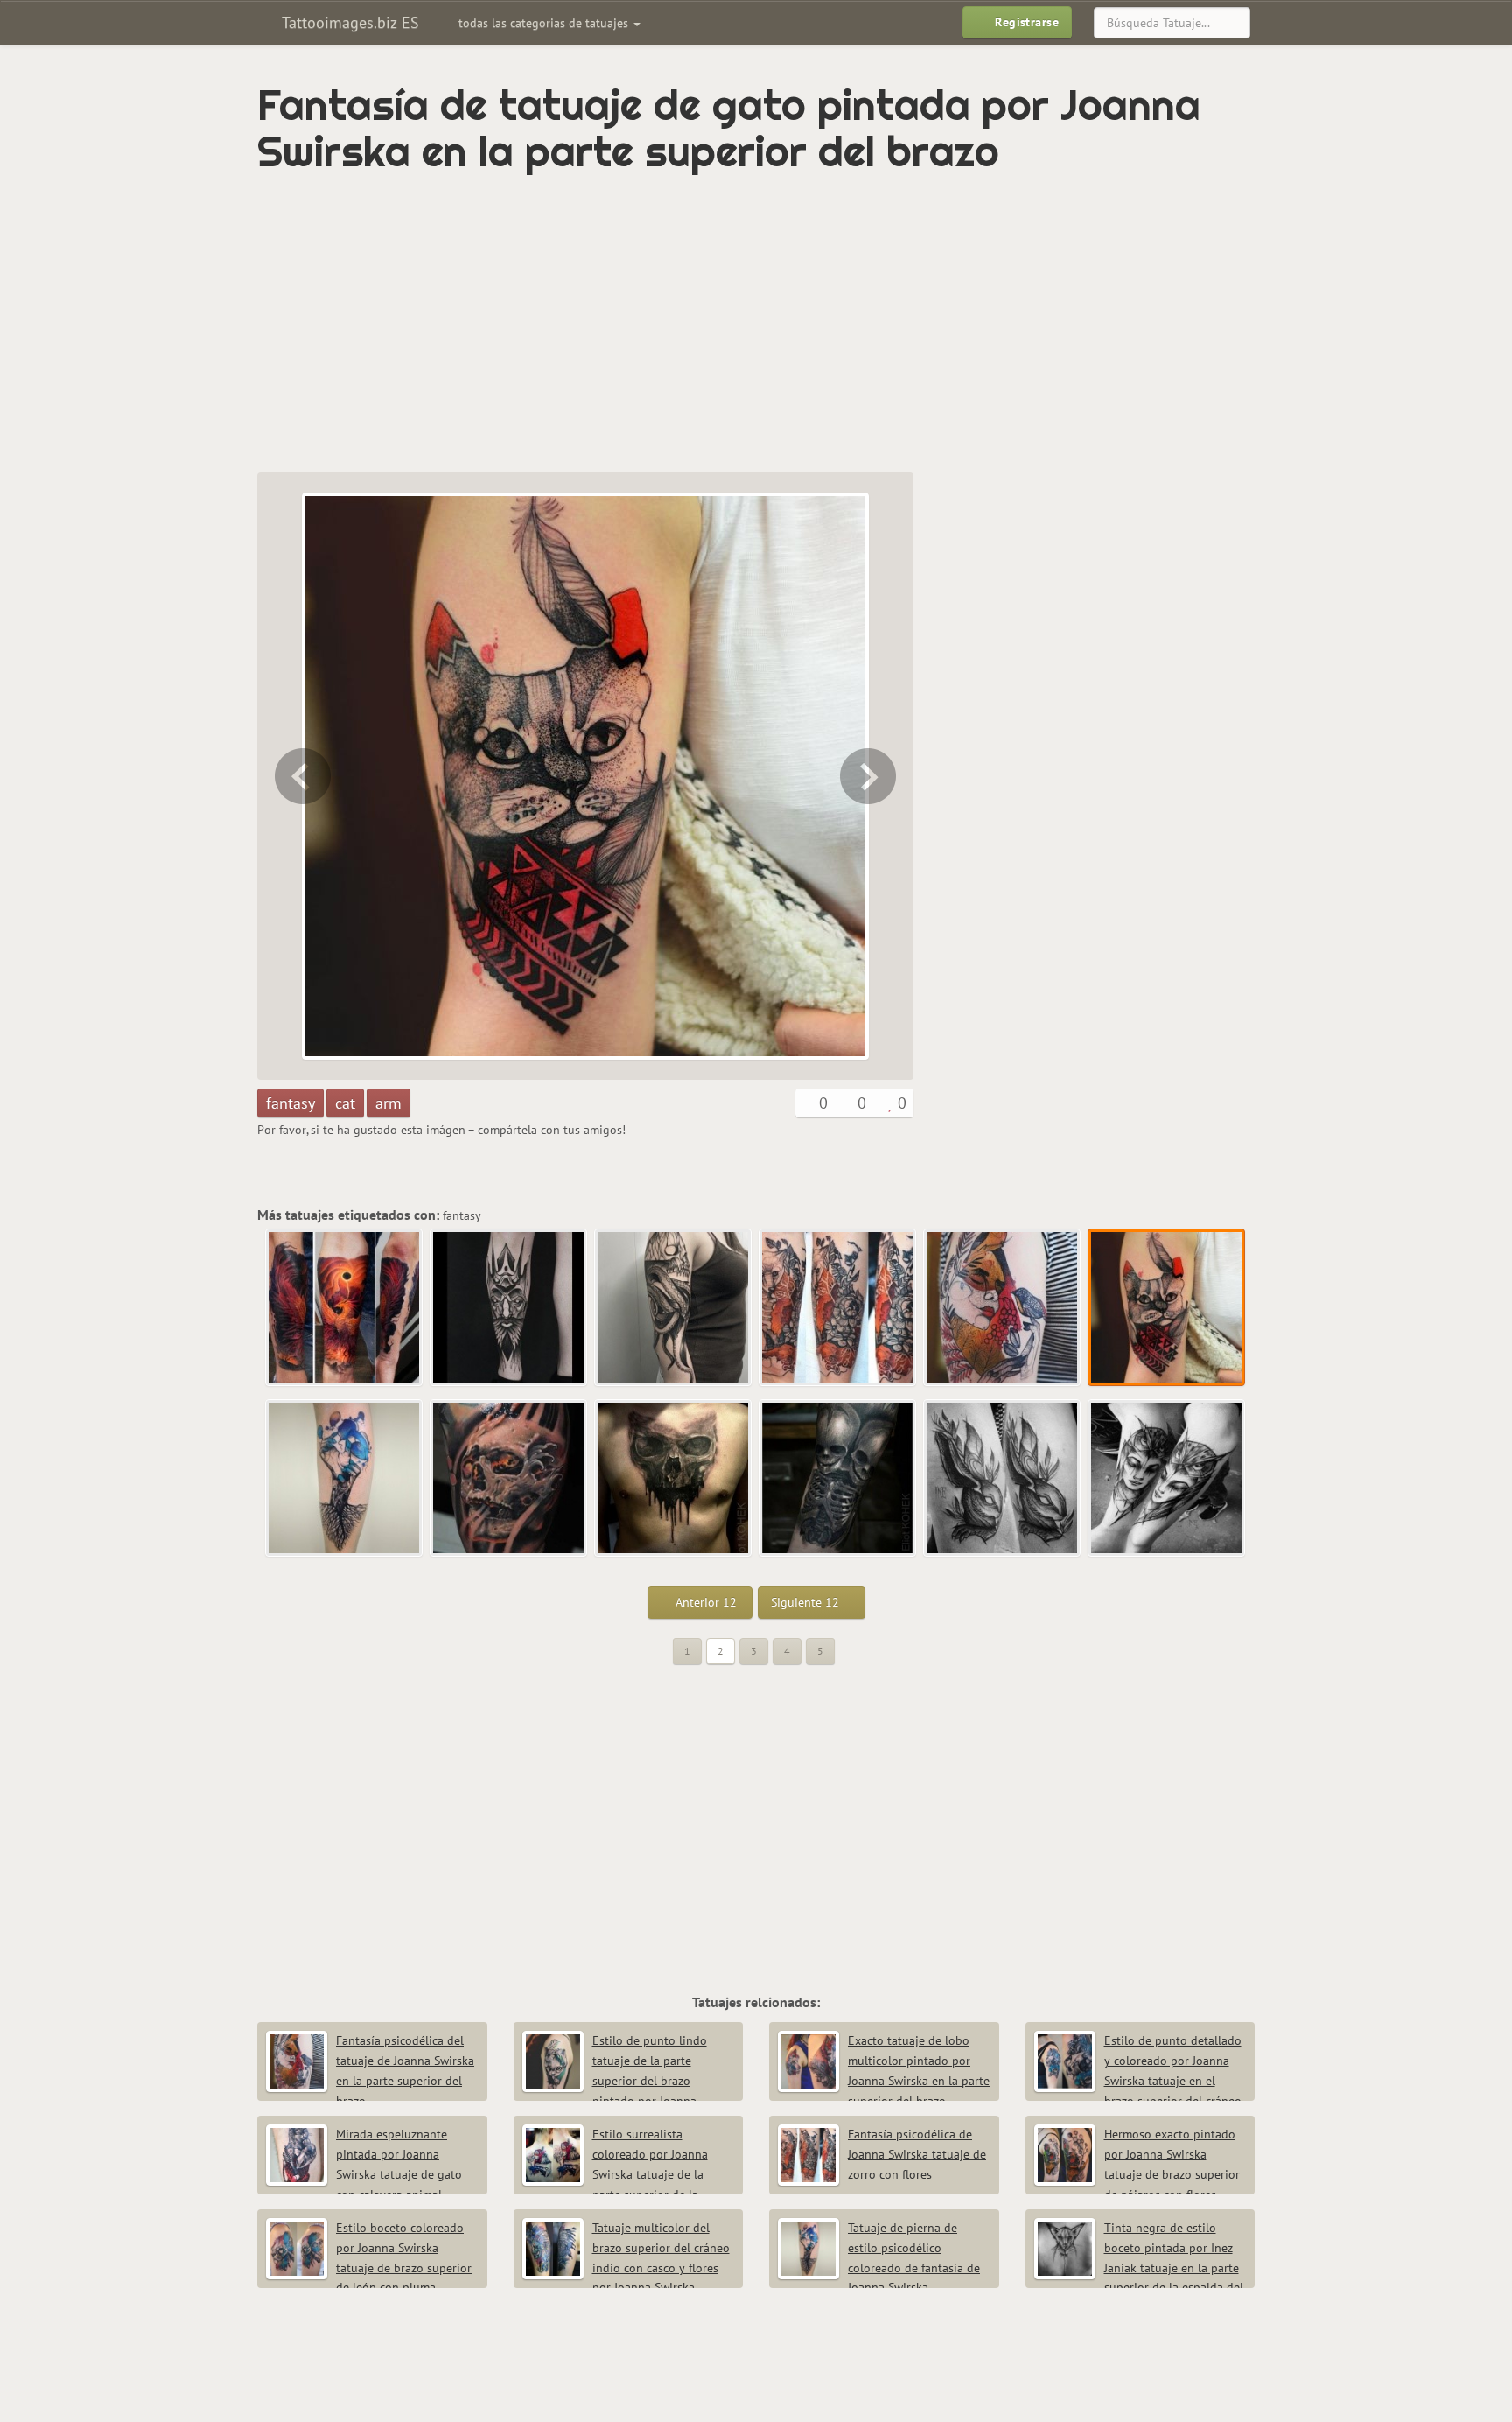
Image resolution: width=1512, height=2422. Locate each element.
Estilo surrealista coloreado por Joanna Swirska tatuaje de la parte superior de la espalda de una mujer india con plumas (628, 2174)
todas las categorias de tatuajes (545, 23)
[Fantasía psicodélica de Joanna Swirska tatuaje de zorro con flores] (838, 1308)
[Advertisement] (682, 324)
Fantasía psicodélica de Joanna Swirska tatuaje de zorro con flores (917, 2154)
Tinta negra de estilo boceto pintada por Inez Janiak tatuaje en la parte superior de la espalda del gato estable (1139, 2268)
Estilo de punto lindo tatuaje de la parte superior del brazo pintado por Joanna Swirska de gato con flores (615, 2080)
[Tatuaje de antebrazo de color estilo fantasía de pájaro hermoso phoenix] (345, 1308)
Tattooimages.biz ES (348, 22)
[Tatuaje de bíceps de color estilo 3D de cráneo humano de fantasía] (509, 1479)
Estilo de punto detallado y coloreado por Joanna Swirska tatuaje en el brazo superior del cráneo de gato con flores (1138, 2080)
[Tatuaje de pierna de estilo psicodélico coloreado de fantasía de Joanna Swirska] (870, 776)
